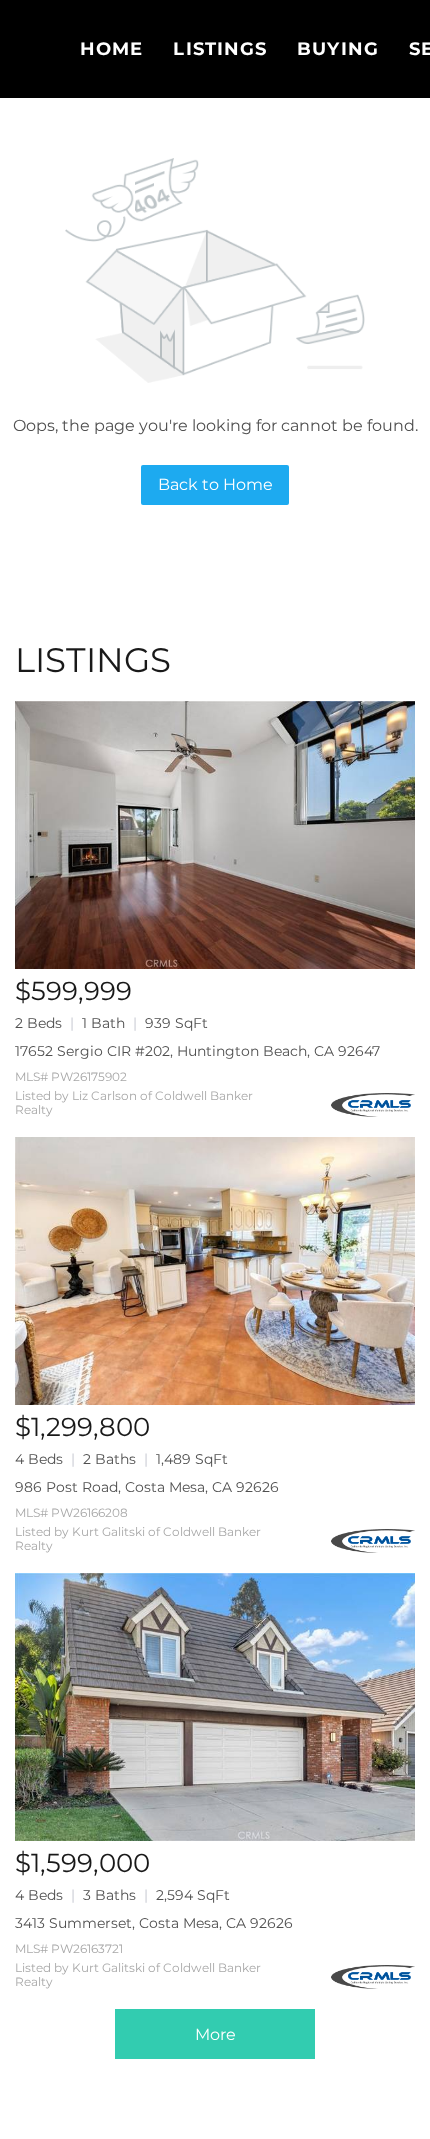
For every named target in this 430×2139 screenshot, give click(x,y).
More (215, 2034)
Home (111, 49)
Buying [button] (338, 49)
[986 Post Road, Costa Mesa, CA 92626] (215, 1271)
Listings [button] (220, 49)
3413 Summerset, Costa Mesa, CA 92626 (154, 1923)
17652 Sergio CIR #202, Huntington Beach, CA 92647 (197, 1051)
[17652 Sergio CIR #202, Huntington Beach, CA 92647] (215, 835)
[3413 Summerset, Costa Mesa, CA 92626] (215, 1707)
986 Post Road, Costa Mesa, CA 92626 (147, 1487)
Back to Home (215, 484)
